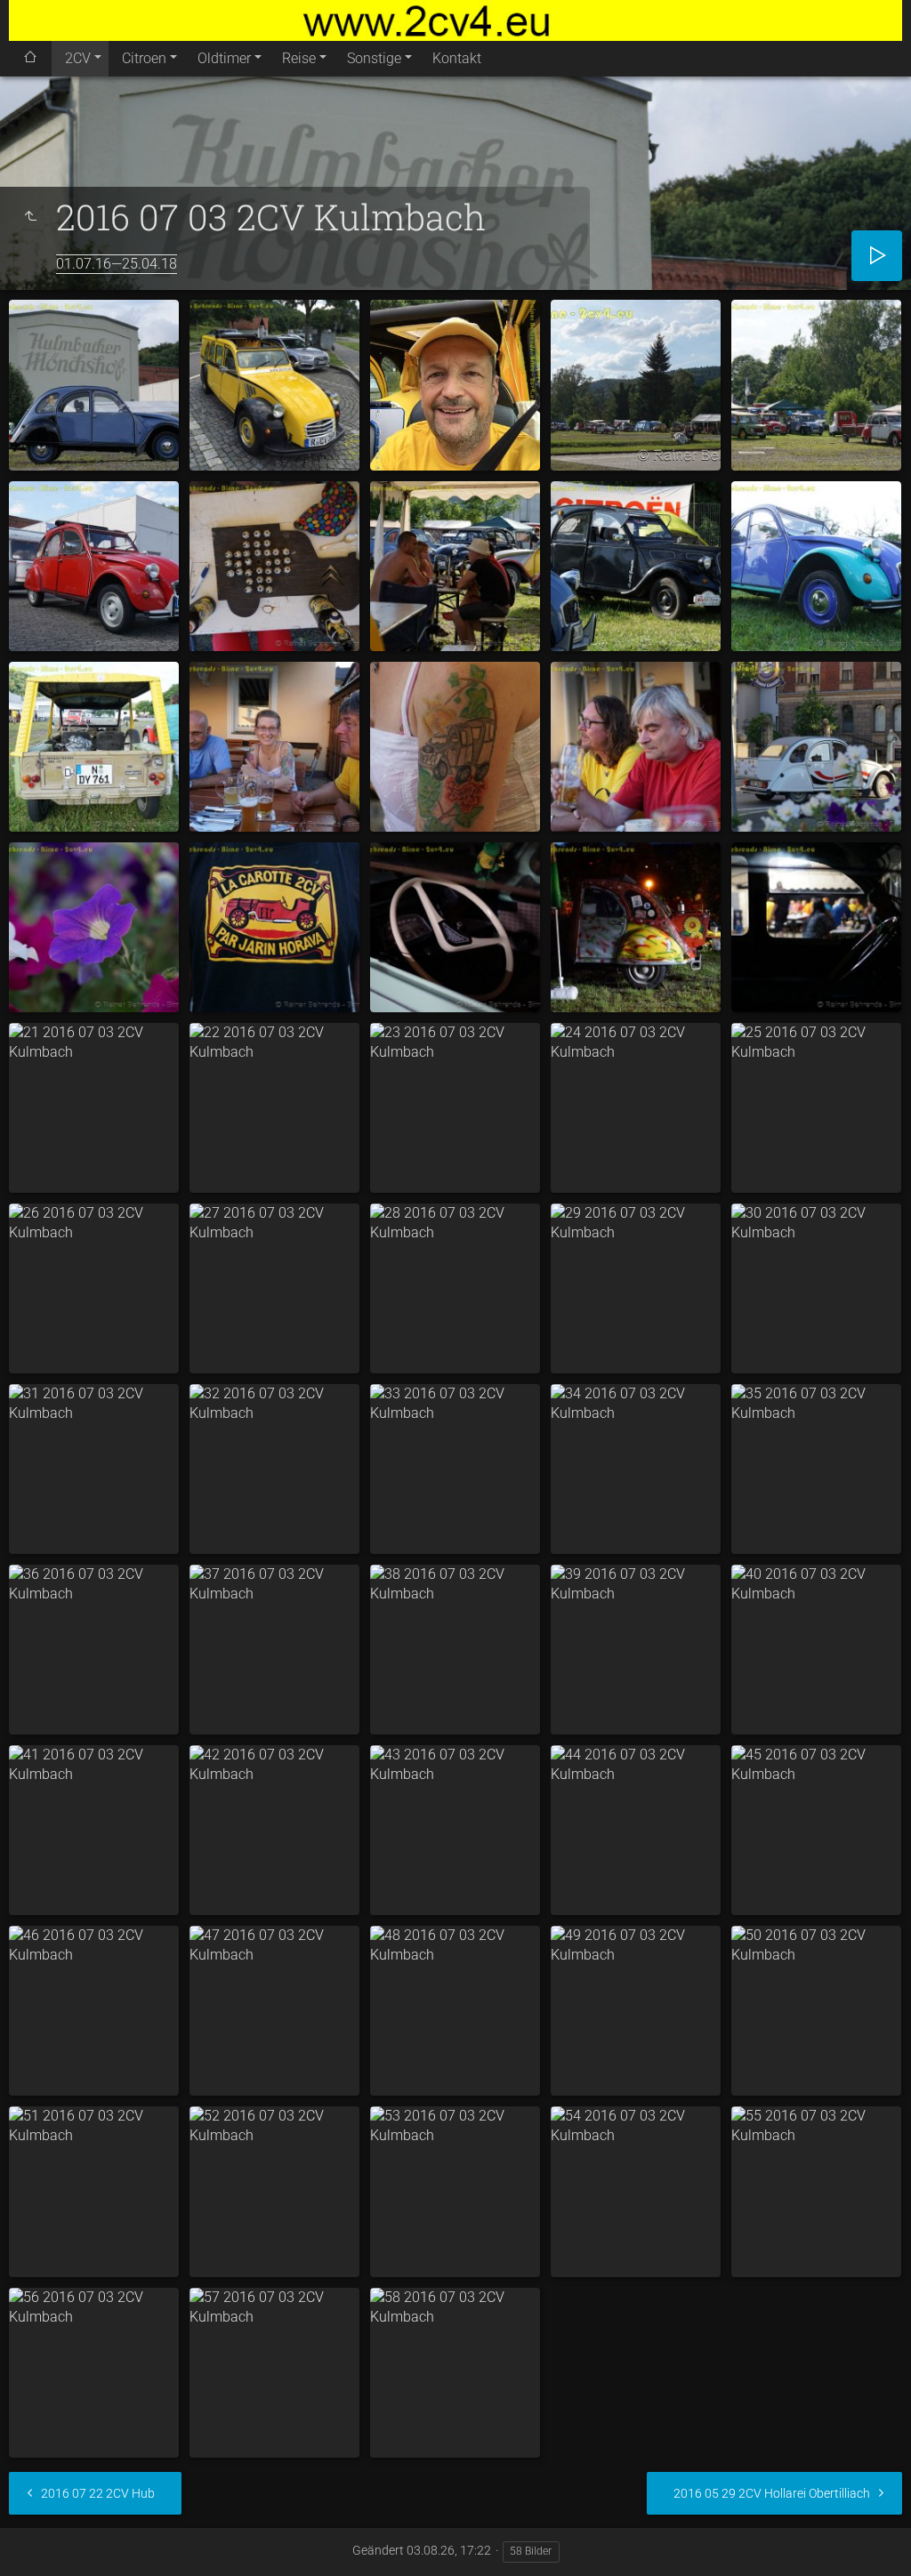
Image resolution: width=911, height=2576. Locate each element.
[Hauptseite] (455, 20)
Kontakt (457, 58)
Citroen (144, 58)
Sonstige (374, 58)
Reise (299, 58)
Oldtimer (224, 58)
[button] (36, 2540)
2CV (78, 58)
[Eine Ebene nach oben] (30, 217)
